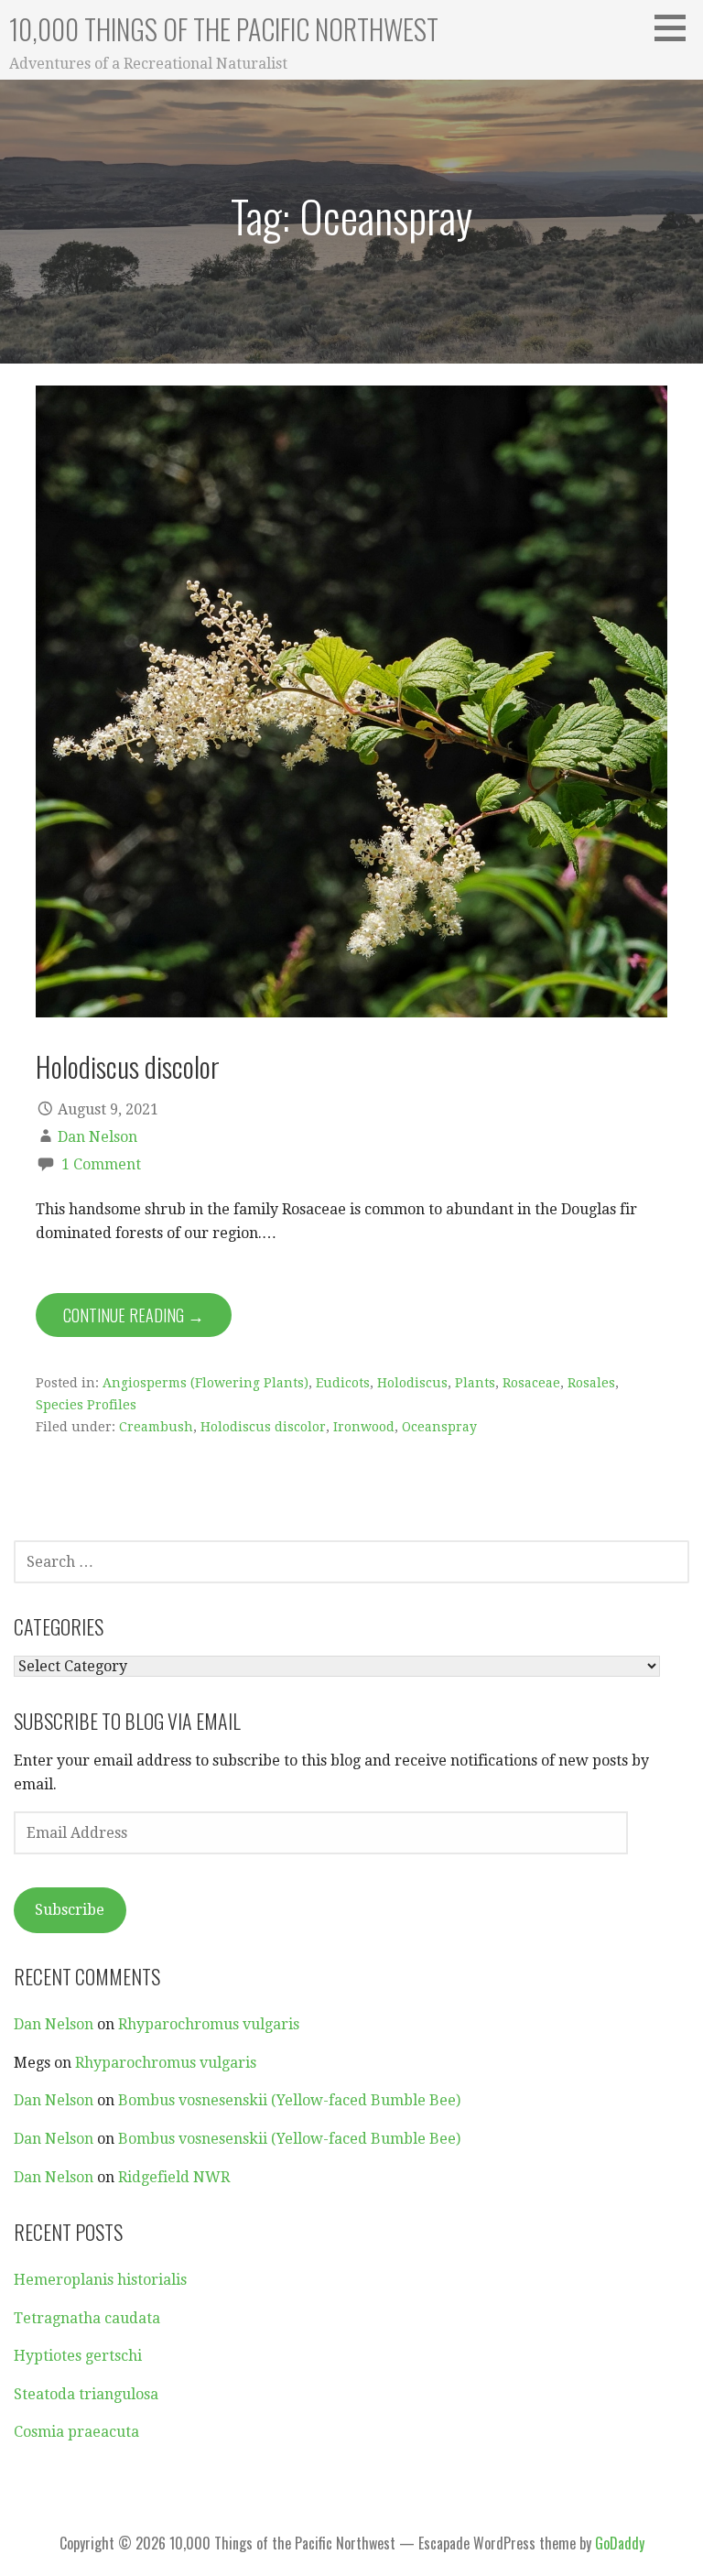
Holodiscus (412, 1383)
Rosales (591, 1383)
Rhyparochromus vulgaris (209, 2024)
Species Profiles (86, 1405)
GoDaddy (620, 2543)
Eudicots (343, 1383)
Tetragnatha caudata (87, 2318)
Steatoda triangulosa (86, 2394)
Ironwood (364, 1427)
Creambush (156, 1427)
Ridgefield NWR (174, 2177)
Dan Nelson (97, 1137)
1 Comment (101, 1164)
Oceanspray (439, 1427)
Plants (475, 1383)
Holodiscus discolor (128, 1066)
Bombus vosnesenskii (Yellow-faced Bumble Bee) (289, 2100)
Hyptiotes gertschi (78, 2356)
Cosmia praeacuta (76, 2432)
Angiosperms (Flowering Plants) (205, 1383)
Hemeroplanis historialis (100, 2280)
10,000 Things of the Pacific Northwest (224, 29)
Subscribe (70, 1910)
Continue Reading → (134, 1315)
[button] (676, 27)
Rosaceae (531, 1383)
